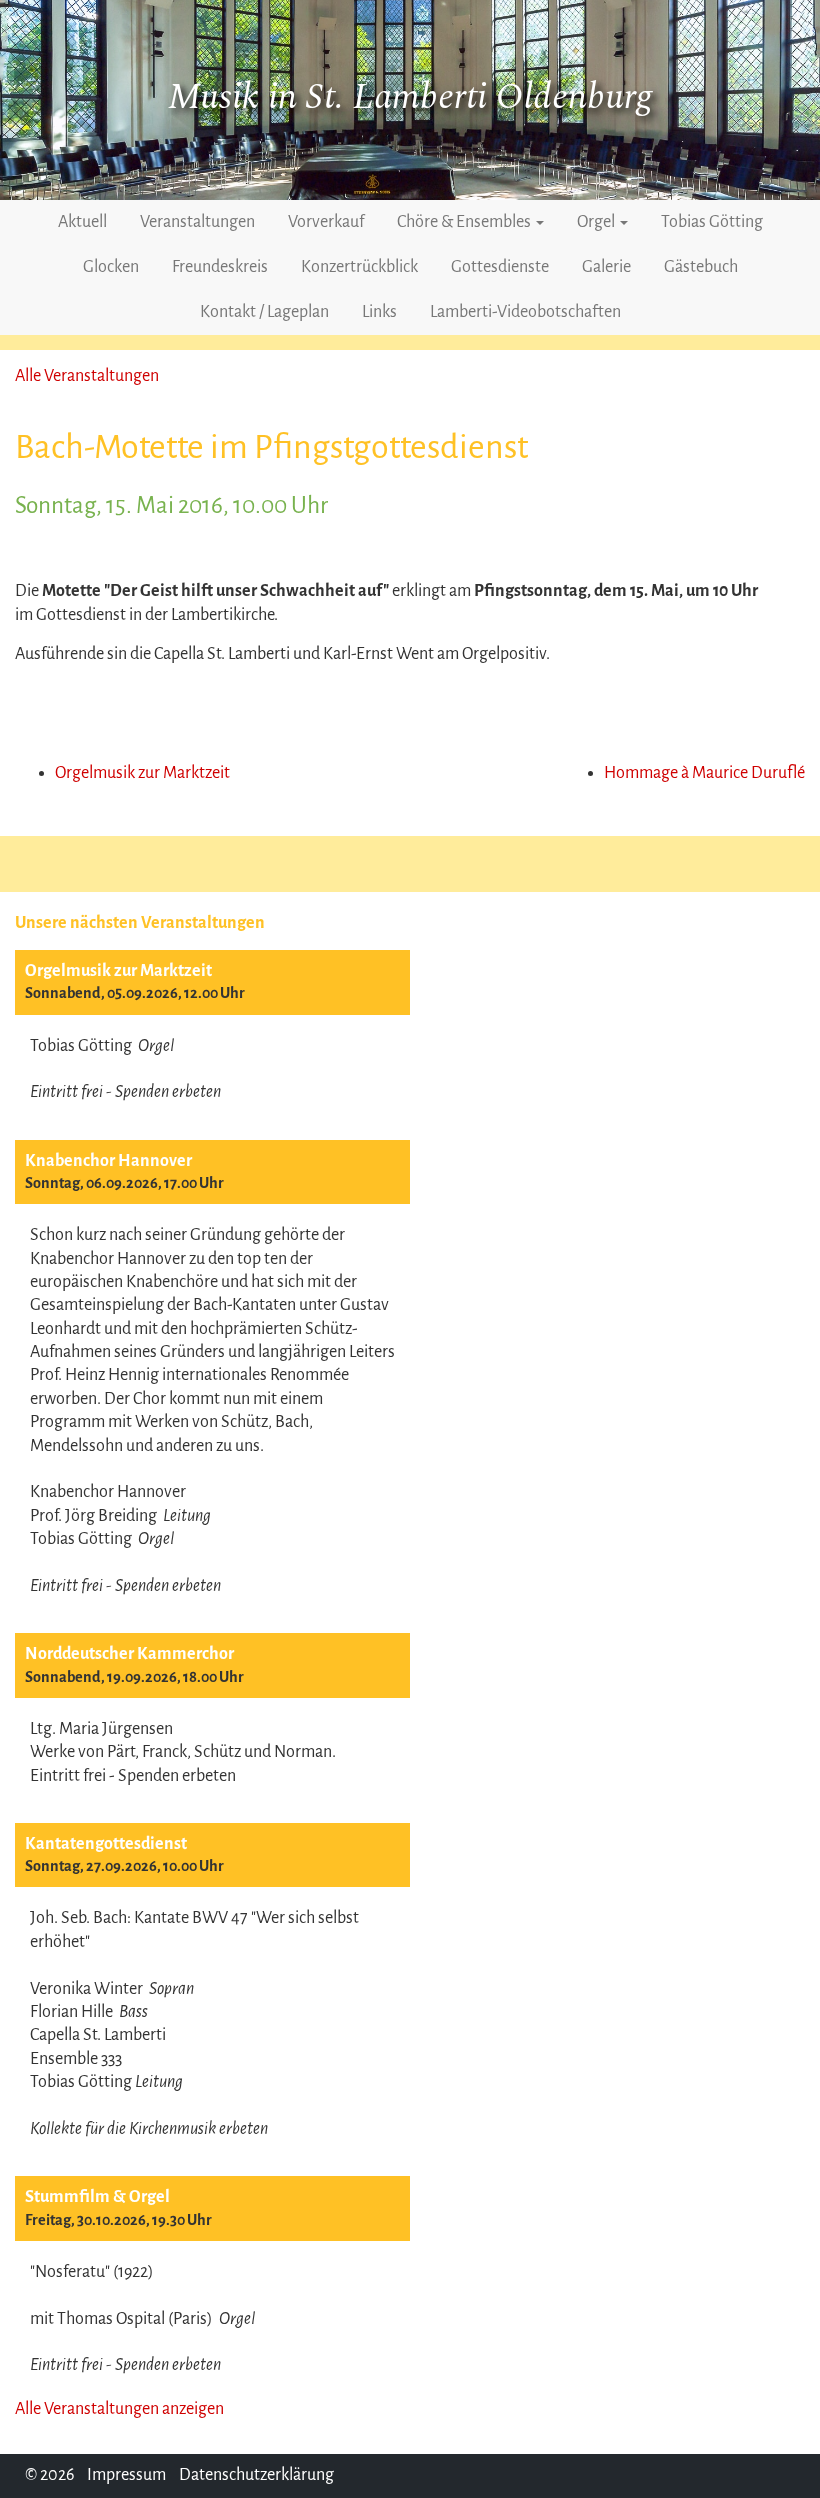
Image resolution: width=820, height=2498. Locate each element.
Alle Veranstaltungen (87, 376)
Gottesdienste (500, 267)
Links (379, 312)
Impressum (126, 2475)
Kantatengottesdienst (106, 1844)
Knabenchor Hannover (108, 1161)
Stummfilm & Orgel (97, 2197)
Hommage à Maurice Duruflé (704, 773)
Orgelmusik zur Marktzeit (118, 971)
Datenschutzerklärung (256, 2475)
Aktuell (82, 222)
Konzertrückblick (359, 267)
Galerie (606, 267)
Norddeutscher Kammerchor (129, 1654)
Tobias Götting (712, 222)
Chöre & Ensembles (465, 222)
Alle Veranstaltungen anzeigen (119, 2409)
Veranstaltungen (197, 222)
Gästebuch (701, 267)
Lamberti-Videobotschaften (525, 312)
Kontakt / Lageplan (264, 312)
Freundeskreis (220, 267)
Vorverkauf (326, 222)
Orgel (597, 222)
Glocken (111, 267)
